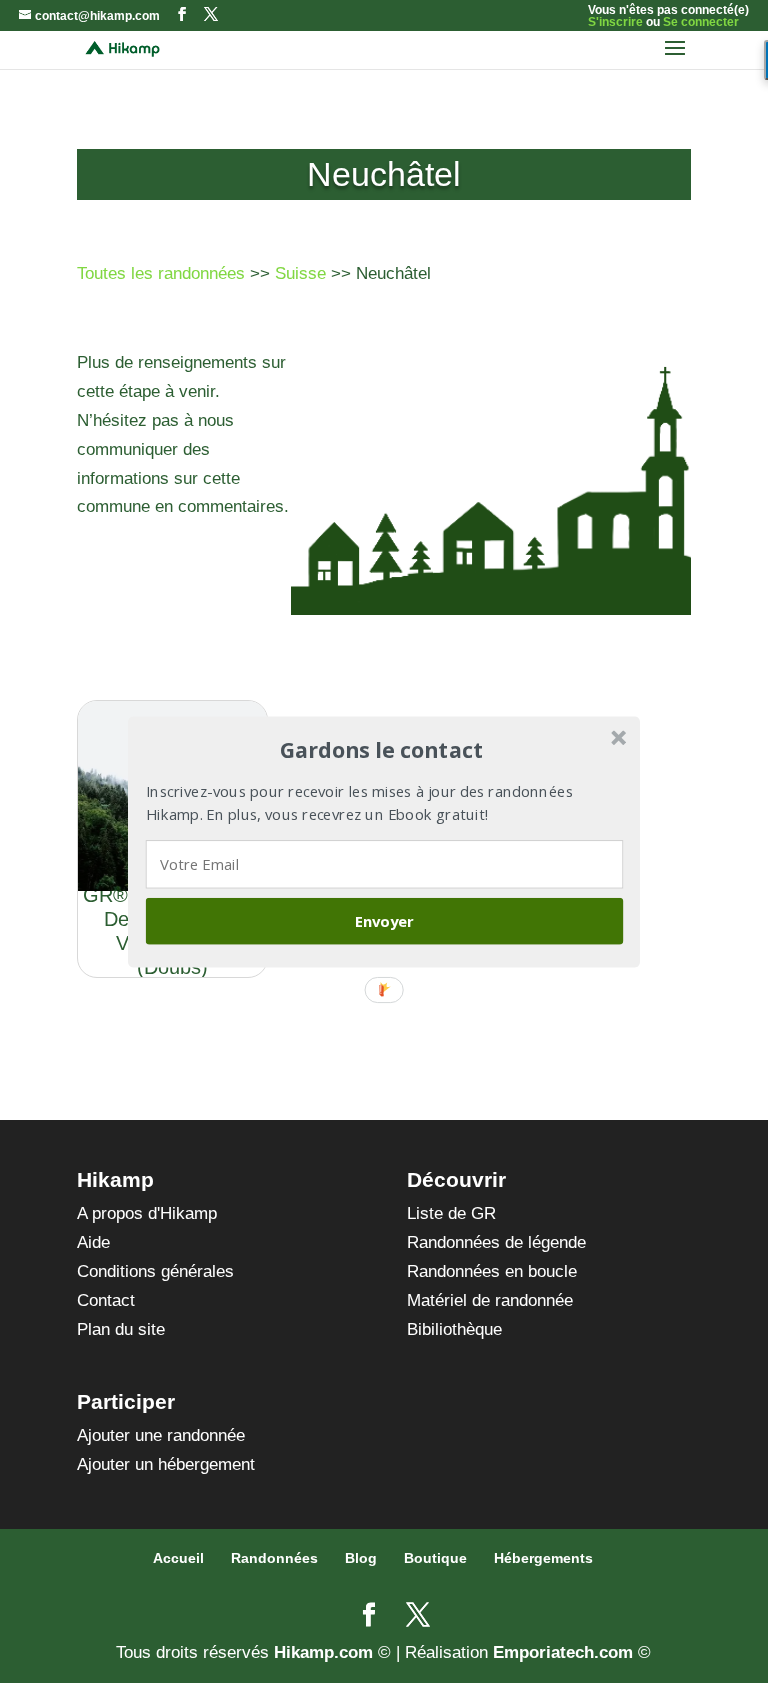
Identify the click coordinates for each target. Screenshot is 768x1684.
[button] (382, 750)
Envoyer (384, 921)
